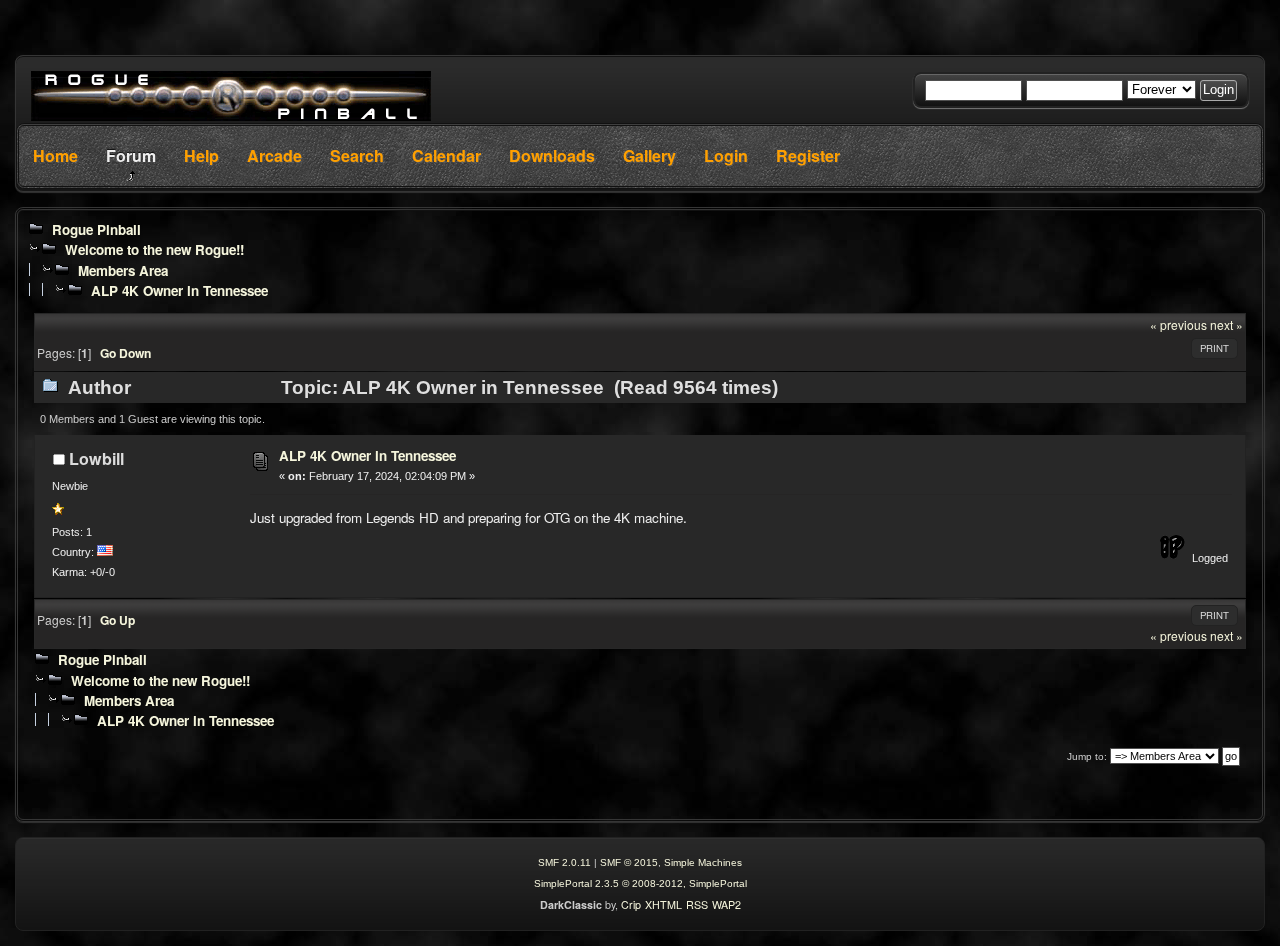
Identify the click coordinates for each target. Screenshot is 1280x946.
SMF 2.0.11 (564, 862)
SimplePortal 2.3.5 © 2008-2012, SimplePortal (640, 883)
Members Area (123, 270)
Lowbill (96, 458)
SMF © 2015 (629, 862)
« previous (1178, 324)
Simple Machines (703, 862)
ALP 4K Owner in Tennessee (179, 290)
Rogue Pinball (96, 229)
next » (1226, 324)
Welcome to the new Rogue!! (154, 249)
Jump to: (1087, 756)
